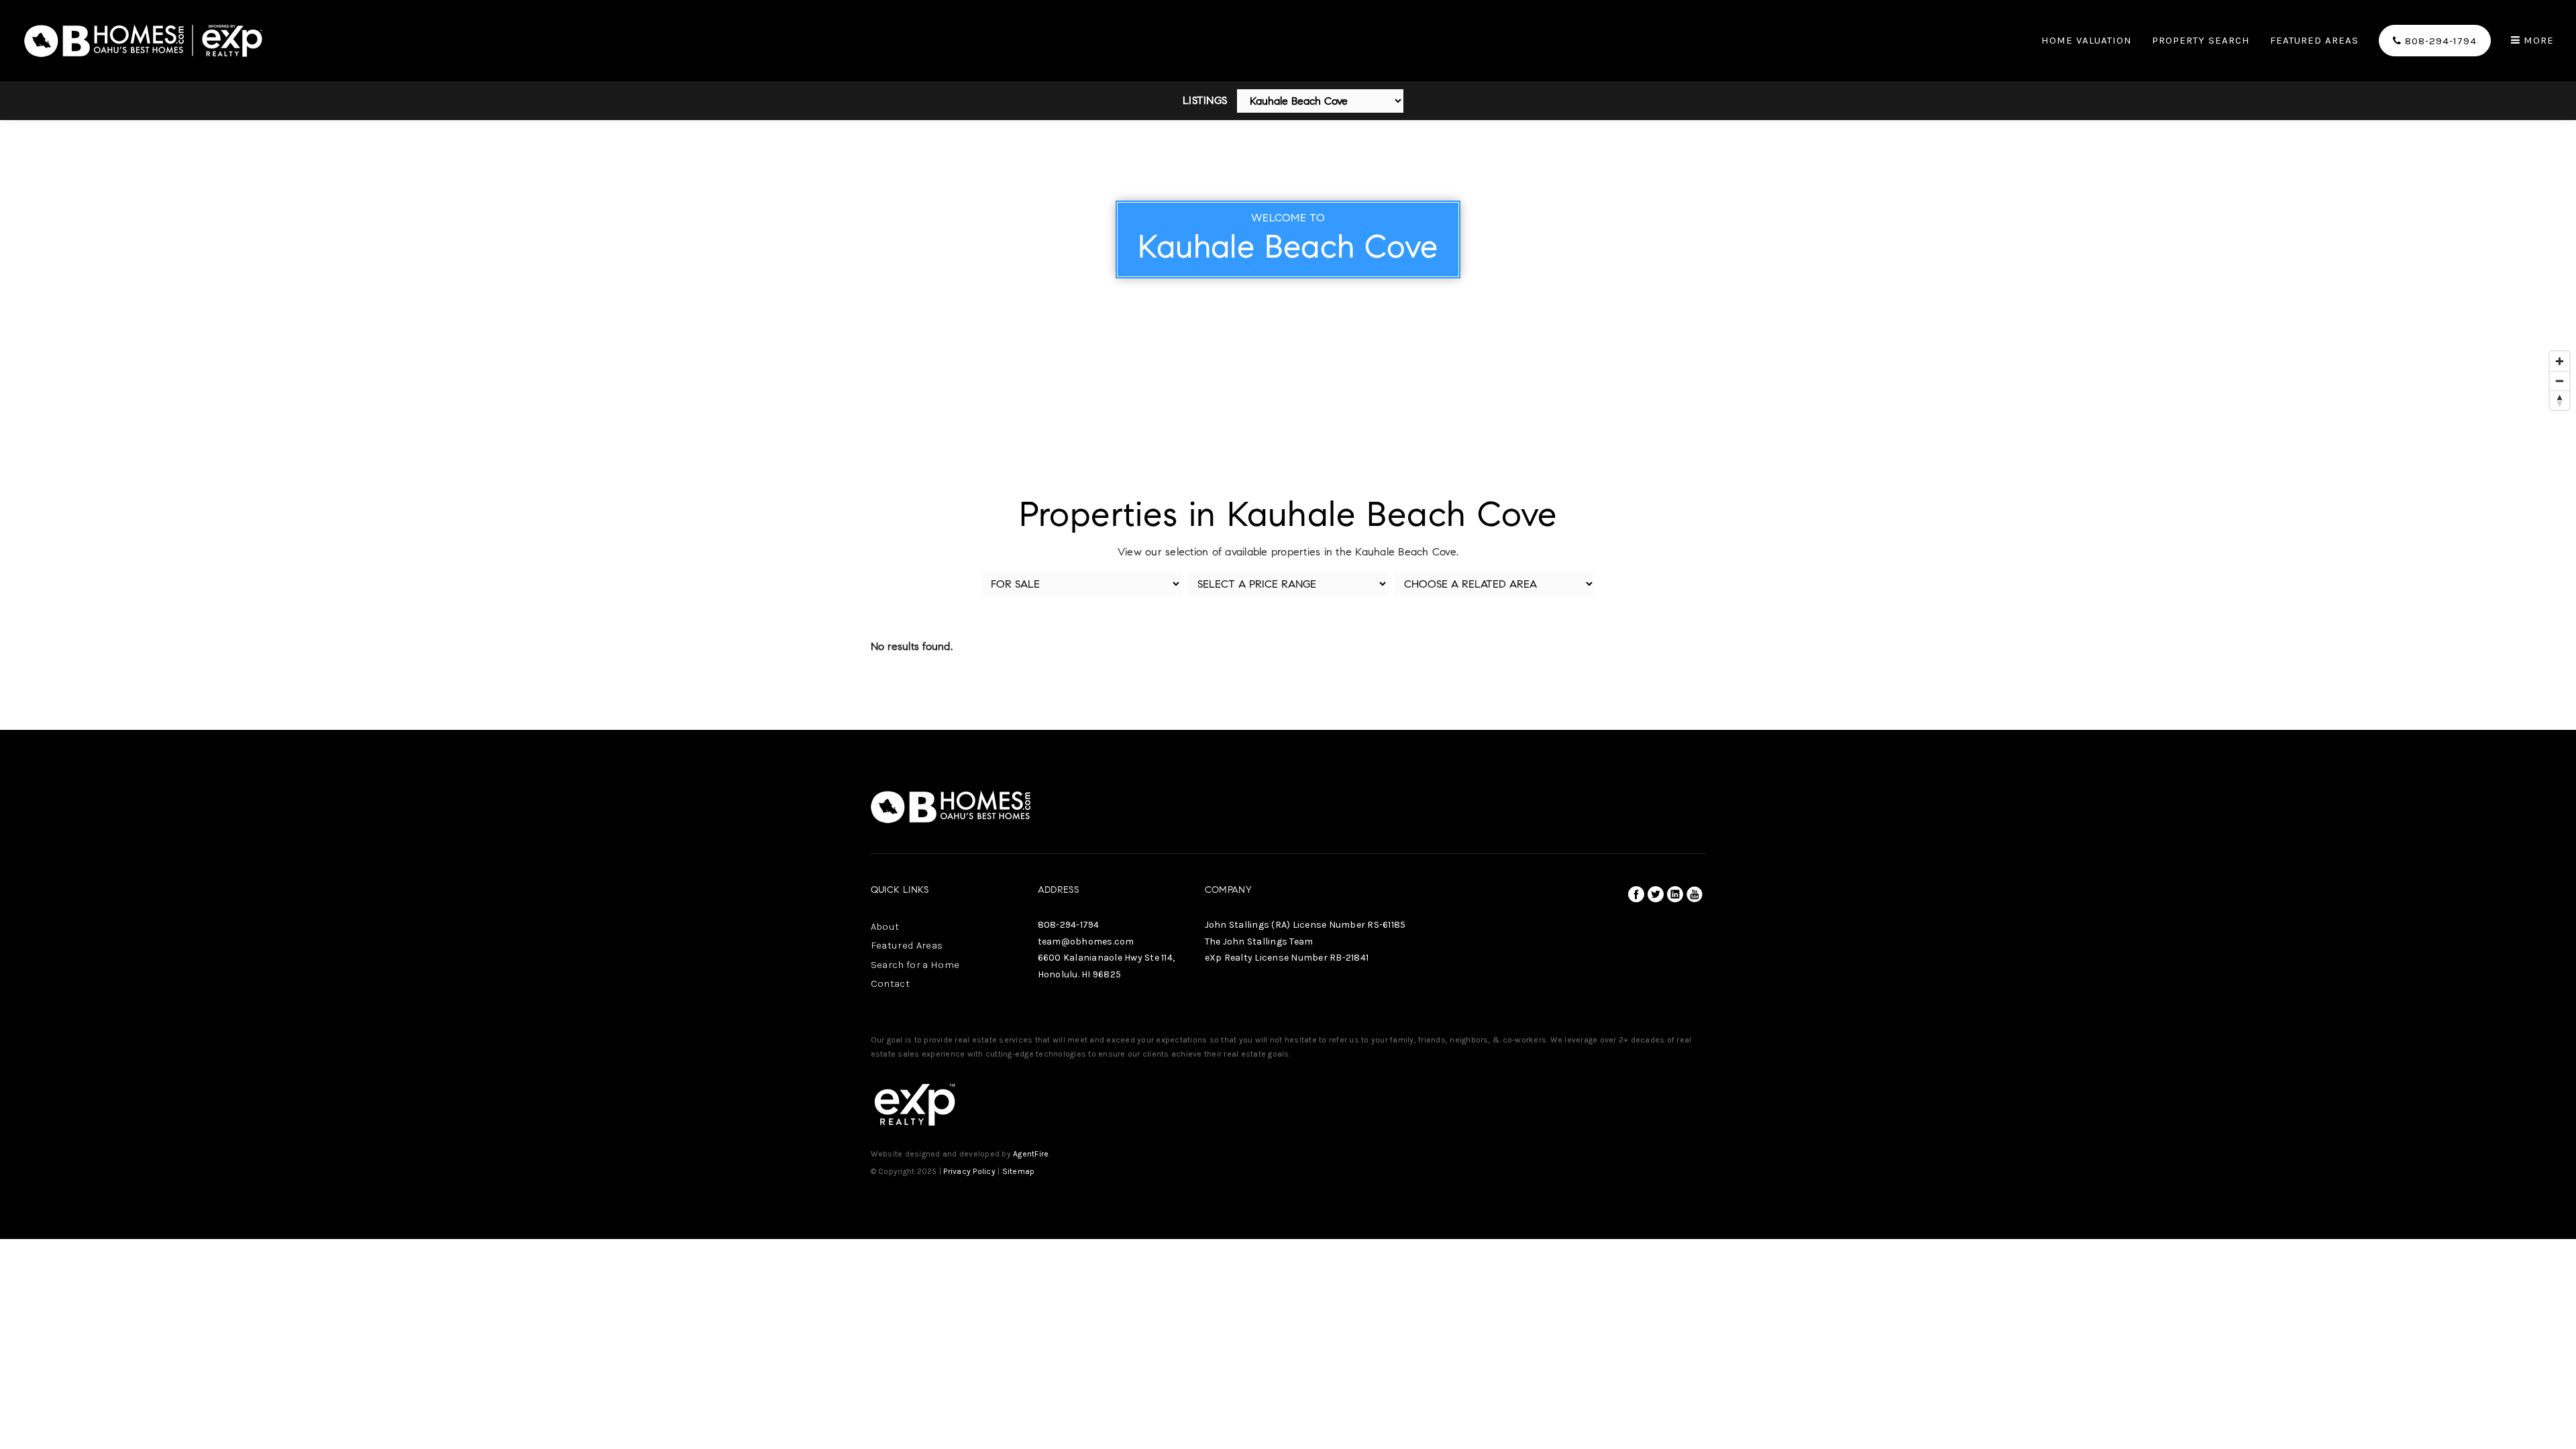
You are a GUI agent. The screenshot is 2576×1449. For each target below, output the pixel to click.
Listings (1205, 100)
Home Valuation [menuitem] (2087, 41)
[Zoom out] (2560, 381)
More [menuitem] (2537, 41)
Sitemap (1019, 1171)
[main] (1288, 365)
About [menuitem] (885, 926)
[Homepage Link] (144, 39)
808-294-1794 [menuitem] (2439, 41)
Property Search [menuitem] (2201, 41)
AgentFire (1031, 1154)
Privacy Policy (969, 1171)
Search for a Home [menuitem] (915, 965)
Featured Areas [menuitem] (2314, 41)
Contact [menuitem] (890, 983)
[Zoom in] (2560, 361)
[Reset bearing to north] (2560, 400)
